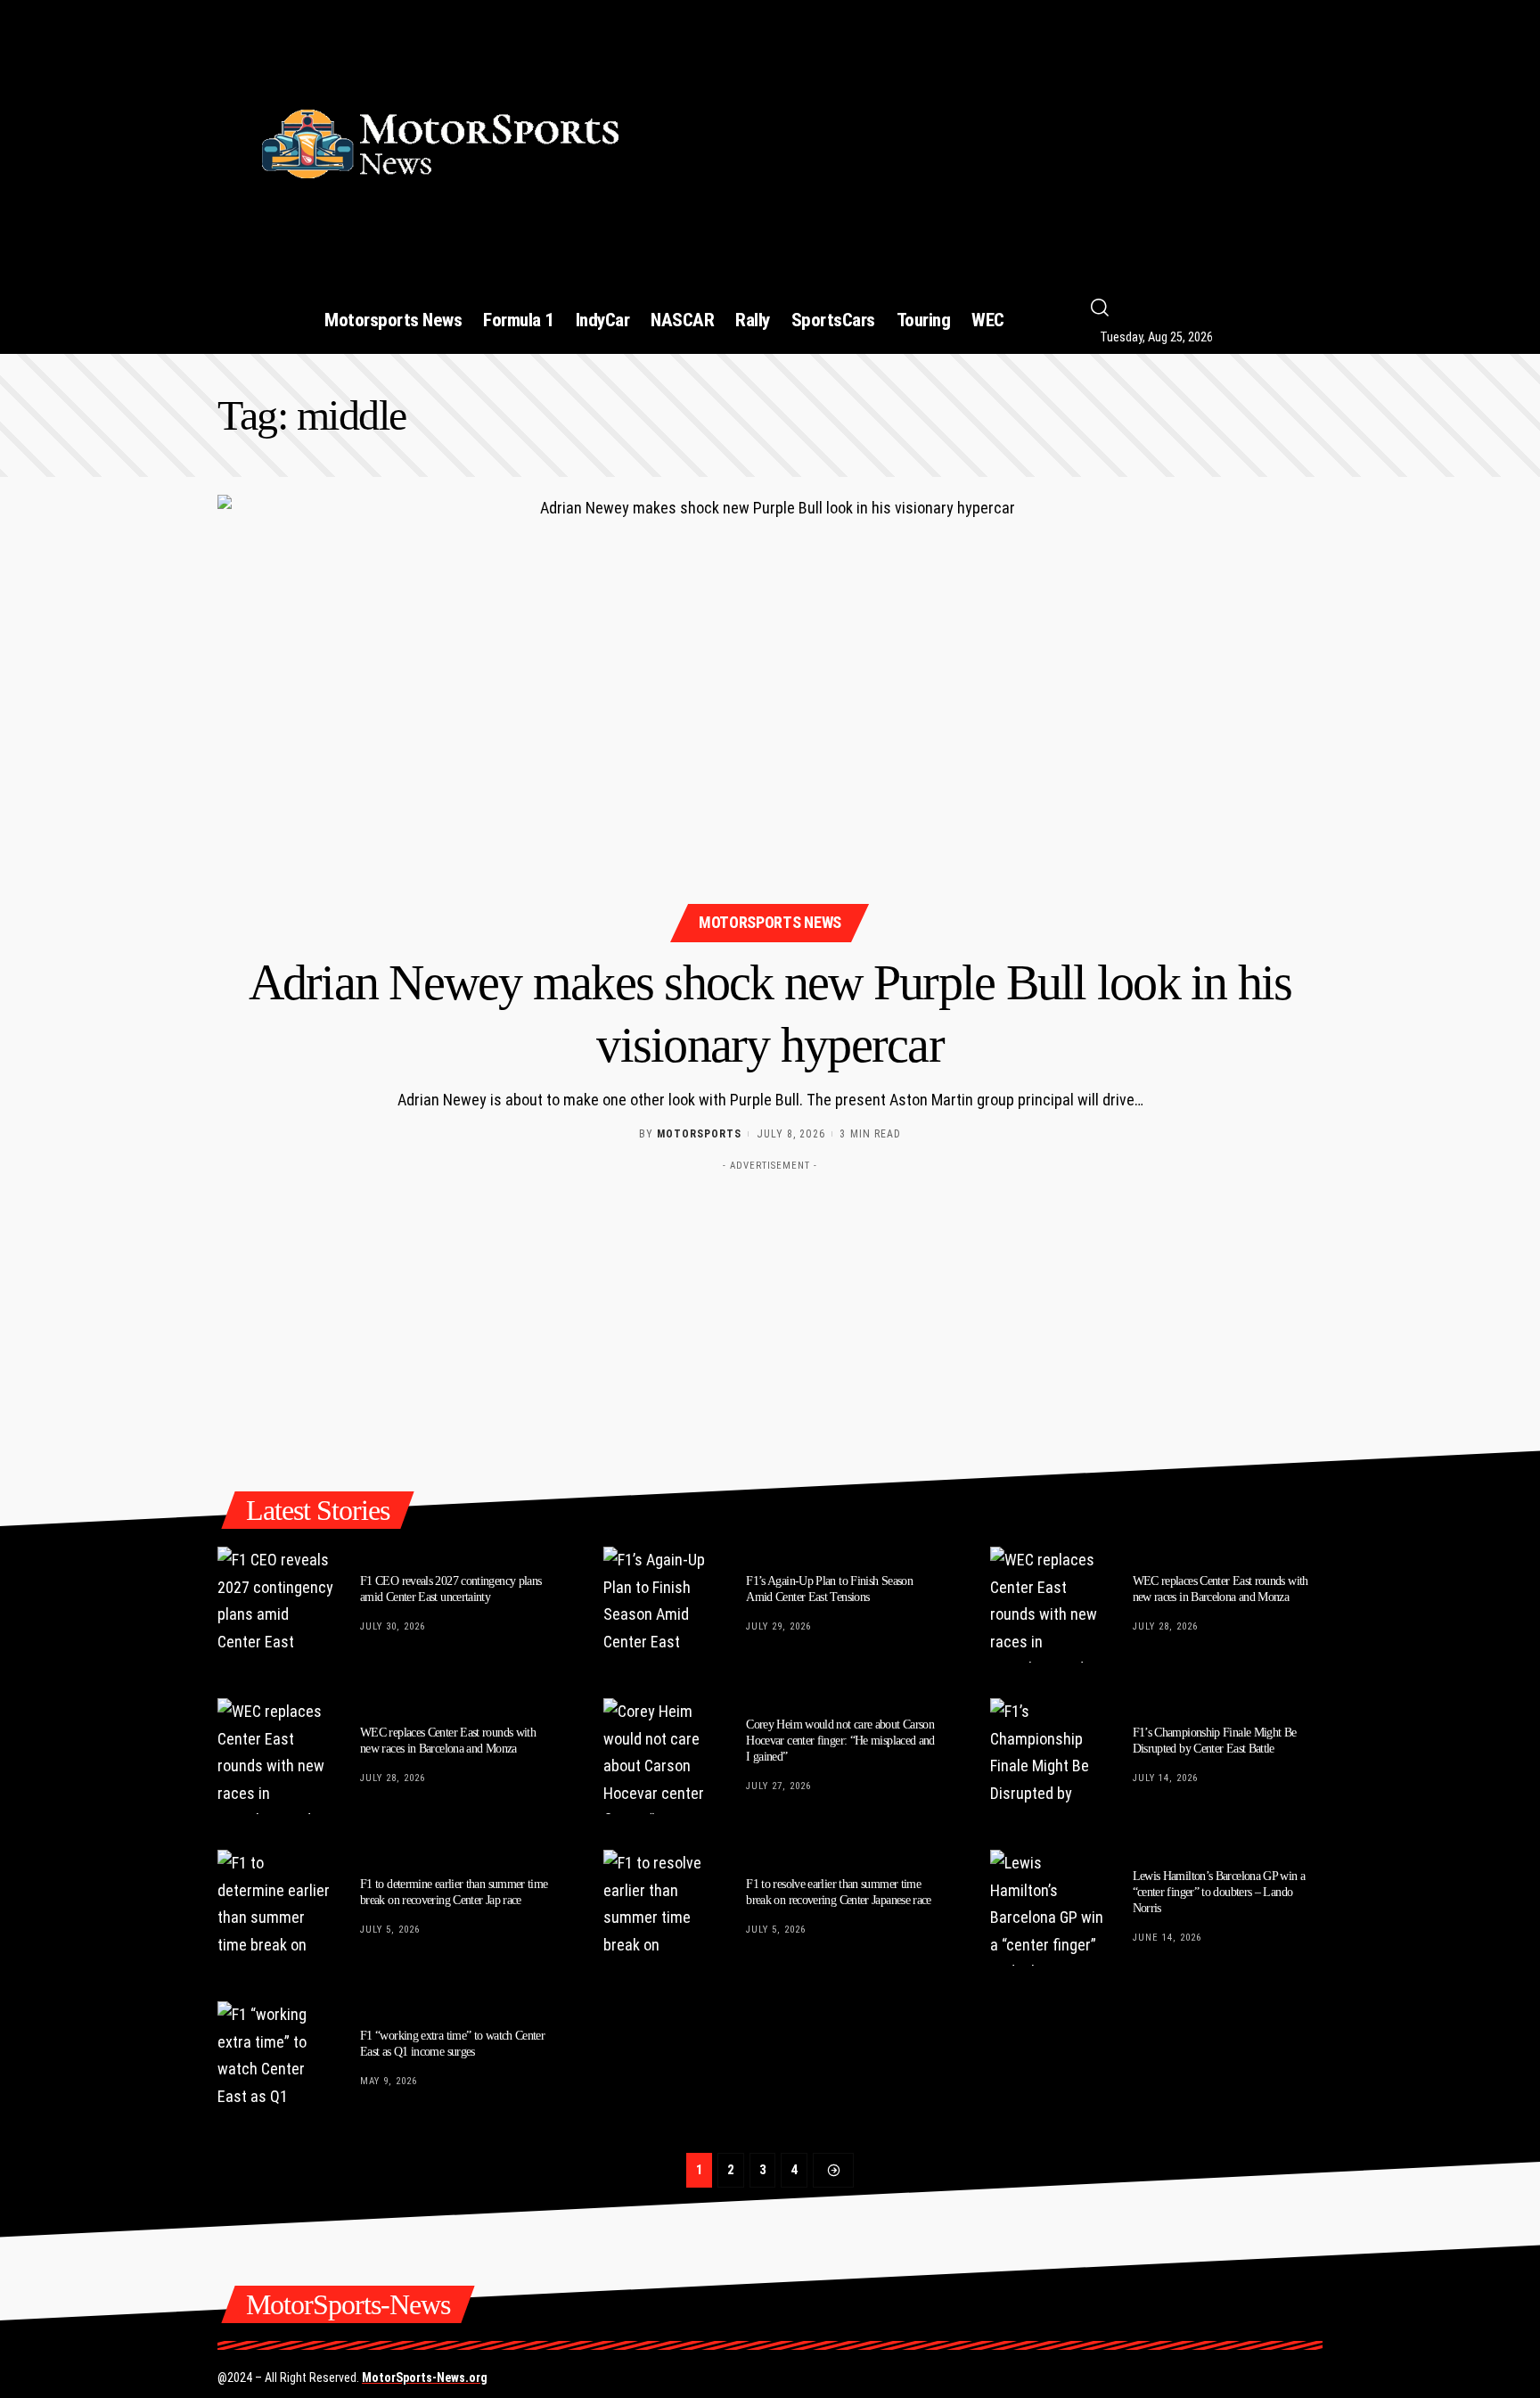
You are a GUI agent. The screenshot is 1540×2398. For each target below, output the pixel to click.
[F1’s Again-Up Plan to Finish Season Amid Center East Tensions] (661, 1605)
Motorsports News (770, 922)
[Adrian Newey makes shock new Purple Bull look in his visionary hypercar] (770, 716)
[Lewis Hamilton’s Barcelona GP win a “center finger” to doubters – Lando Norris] (1048, 1908)
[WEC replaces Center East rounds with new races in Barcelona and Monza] (1048, 1605)
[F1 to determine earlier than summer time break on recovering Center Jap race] (275, 1908)
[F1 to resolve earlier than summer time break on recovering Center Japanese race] (661, 1908)
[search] (1221, 308)
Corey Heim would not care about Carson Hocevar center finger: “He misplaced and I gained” (840, 1741)
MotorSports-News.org (425, 2377)
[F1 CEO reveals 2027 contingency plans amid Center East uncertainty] (275, 1605)
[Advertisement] (995, 136)
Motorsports (699, 1134)
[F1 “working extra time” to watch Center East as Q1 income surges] (275, 2059)
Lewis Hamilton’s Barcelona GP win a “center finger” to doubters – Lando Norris (1219, 1892)
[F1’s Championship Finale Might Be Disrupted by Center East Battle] (1048, 1756)
